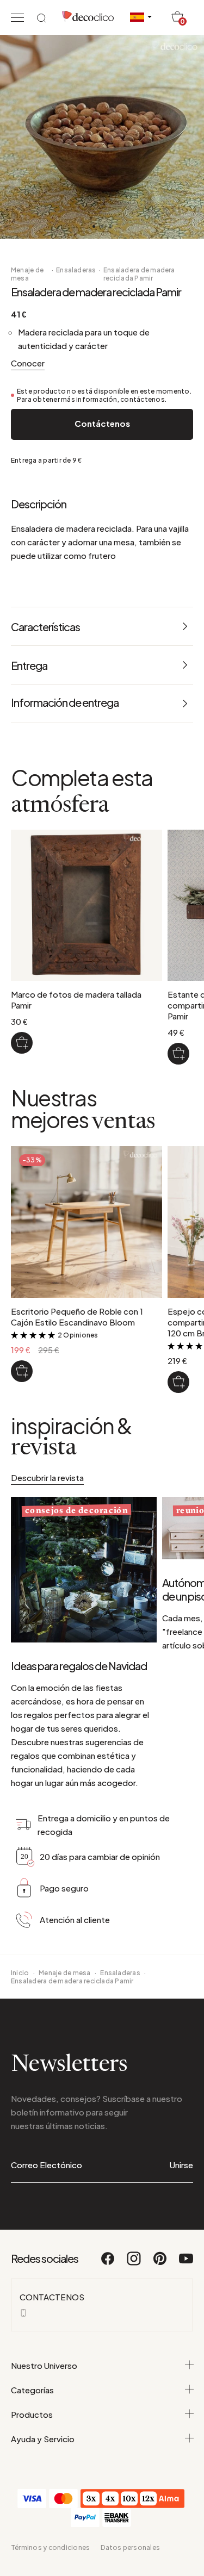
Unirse (181, 2165)
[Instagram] (134, 2263)
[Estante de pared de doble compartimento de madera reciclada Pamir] (178, 1054)
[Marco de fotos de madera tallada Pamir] (22, 1043)
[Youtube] (186, 2263)
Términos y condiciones (50, 2547)
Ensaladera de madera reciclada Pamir (139, 274)
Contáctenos (102, 423)
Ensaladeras (76, 270)
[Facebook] (108, 2263)
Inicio (20, 1973)
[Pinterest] (160, 2263)
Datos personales (130, 2547)
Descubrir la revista (47, 1477)
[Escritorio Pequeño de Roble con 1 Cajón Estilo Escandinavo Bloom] (22, 1371)
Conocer (28, 363)
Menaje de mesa (27, 274)
